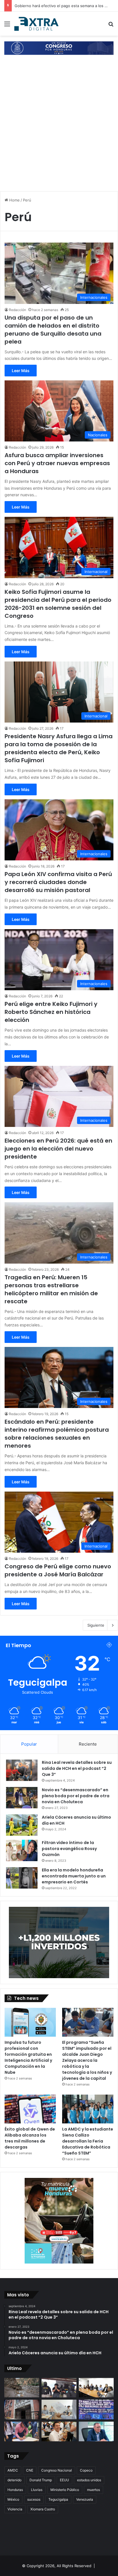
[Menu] (7, 26)
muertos (94, 2490)
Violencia (15, 2509)
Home (14, 200)
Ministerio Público (65, 2490)
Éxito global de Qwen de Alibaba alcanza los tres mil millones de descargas (30, 2138)
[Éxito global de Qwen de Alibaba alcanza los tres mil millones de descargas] (30, 2109)
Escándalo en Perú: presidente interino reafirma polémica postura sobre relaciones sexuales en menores (57, 1434)
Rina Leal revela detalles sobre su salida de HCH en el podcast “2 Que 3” (77, 1768)
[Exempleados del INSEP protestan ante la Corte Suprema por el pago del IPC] (96, 2409)
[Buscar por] (111, 26)
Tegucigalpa (58, 2499)
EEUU (64, 2480)
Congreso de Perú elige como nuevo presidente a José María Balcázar (58, 1570)
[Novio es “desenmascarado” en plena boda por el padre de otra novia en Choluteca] (22, 1798)
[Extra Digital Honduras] (37, 24)
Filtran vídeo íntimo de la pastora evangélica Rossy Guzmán (69, 1849)
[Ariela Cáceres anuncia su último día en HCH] (22, 1825)
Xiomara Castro (43, 2509)
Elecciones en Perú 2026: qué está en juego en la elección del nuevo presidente (58, 1149)
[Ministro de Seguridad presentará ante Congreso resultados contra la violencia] (96, 2431)
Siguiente (96, 1625)
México (13, 2499)
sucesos (34, 2499)
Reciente (88, 1744)
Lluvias (37, 2490)
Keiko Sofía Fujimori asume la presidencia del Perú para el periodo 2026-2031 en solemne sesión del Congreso (58, 604)
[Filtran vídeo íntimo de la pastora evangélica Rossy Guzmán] (22, 1850)
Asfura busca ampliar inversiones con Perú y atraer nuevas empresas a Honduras (57, 463)
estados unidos (89, 2480)
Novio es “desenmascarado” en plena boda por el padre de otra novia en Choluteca (76, 1796)
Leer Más (21, 371)
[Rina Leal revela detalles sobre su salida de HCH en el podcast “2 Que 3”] (22, 1770)
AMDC (13, 2470)
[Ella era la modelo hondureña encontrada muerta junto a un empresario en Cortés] (22, 1878)
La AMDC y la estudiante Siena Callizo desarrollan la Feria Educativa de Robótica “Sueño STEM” (88, 2141)
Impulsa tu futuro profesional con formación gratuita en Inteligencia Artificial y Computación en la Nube (28, 2057)
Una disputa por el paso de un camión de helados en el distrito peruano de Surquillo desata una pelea (53, 330)
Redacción (17, 310)
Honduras (15, 2490)
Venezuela (85, 2499)
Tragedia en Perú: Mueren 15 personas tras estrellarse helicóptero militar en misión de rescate (51, 1289)
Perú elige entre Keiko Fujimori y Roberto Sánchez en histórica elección (51, 1012)
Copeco (86, 2470)
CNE (30, 2470)
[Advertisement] (59, 128)
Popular (29, 1744)
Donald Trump (41, 2480)
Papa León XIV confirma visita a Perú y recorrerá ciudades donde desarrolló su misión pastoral (58, 882)
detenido (14, 2480)
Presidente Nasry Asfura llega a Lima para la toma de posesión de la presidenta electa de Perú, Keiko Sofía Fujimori (59, 748)
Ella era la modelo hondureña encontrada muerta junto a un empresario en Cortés (74, 1876)
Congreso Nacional (57, 2470)
